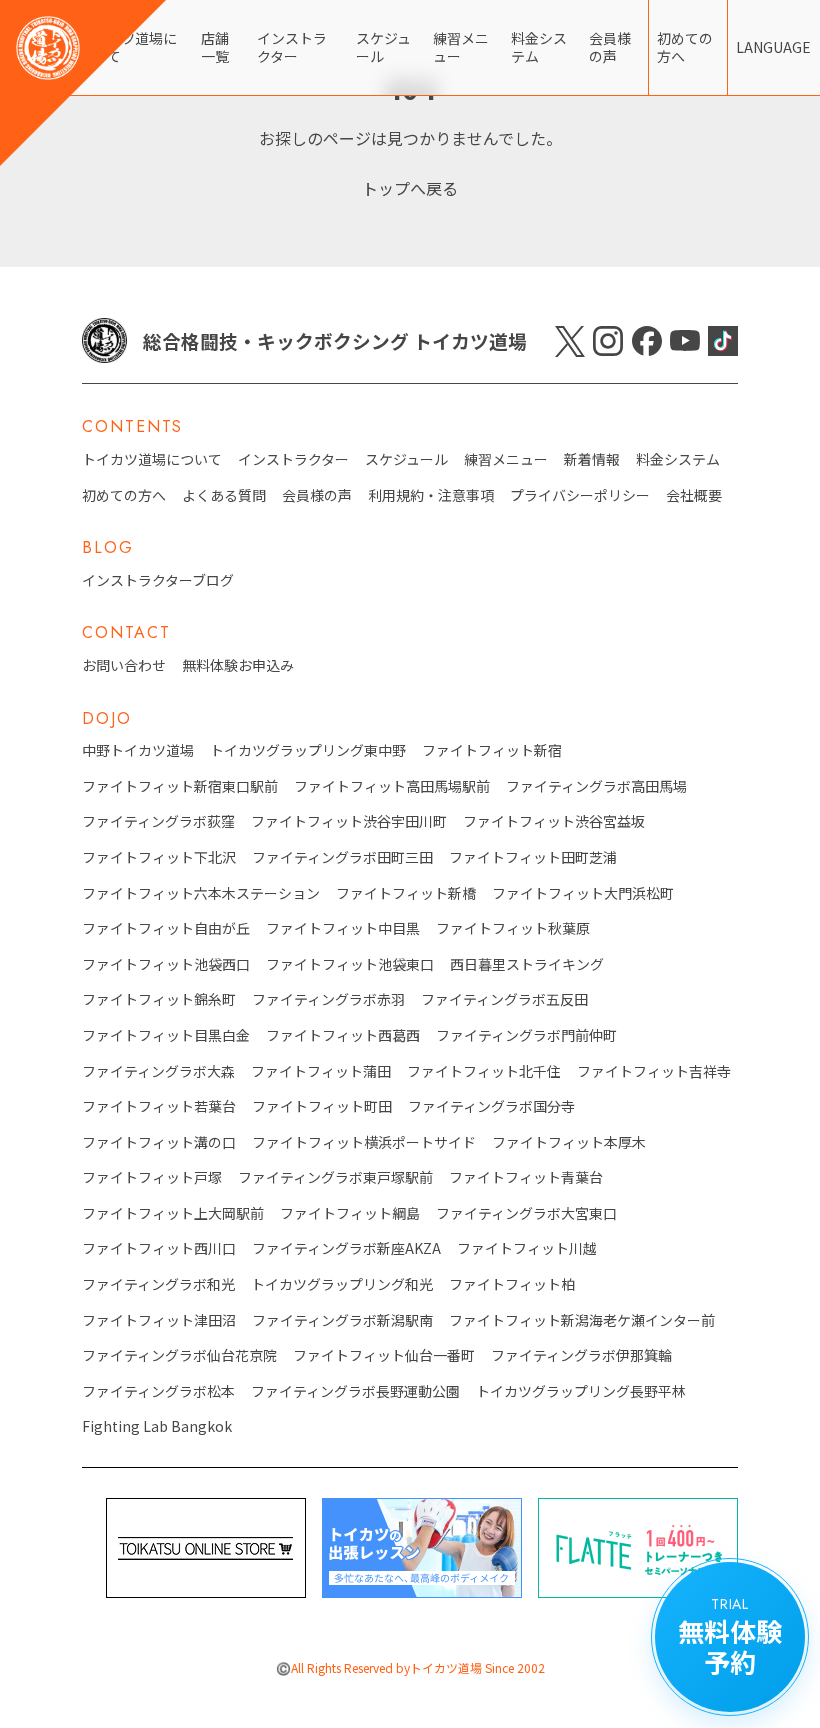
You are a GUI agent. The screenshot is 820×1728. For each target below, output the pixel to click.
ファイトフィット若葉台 (159, 1106)
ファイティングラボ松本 (158, 1391)
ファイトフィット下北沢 (159, 857)
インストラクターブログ (158, 580)
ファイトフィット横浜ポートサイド (364, 1142)
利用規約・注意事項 (431, 495)
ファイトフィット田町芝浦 (533, 857)
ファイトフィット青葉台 (526, 1177)
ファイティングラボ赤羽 (328, 999)
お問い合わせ (124, 665)
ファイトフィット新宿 (492, 750)
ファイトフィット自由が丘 (166, 928)
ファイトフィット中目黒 (343, 928)
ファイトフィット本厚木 (569, 1142)
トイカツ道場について (152, 459)
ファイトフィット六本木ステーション (201, 893)
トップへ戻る (410, 188)
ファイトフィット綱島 (350, 1213)
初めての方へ (685, 47)
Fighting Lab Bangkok (157, 1426)
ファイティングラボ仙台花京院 (179, 1355)
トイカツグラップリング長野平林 (581, 1391)
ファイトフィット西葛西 (343, 1035)
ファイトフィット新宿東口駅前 (180, 786)
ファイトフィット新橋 (406, 893)
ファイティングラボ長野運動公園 (355, 1391)
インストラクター (292, 47)
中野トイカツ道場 (138, 750)
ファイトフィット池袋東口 (350, 964)
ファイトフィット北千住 (484, 1071)
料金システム (539, 47)
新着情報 (592, 459)
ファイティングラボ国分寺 (491, 1106)
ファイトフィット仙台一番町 (384, 1355)
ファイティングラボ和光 (158, 1284)
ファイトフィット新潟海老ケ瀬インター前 (582, 1320)
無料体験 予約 (730, 1637)
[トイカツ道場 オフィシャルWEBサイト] (83, 83)
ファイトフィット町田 (322, 1106)
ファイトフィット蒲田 (321, 1071)
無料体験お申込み (238, 665)
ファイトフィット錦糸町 (159, 999)
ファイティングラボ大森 (158, 1071)
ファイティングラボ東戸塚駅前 (335, 1177)
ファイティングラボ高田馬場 (596, 786)
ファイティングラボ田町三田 (342, 857)
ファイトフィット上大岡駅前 (173, 1213)
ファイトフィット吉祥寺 (654, 1071)
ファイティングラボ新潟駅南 (342, 1320)
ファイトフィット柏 (512, 1284)
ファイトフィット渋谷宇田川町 (349, 821)
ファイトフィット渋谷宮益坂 (554, 821)
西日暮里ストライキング (527, 964)
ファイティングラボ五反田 (504, 999)
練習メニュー (461, 47)
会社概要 (694, 495)
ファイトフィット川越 (527, 1248)
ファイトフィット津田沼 (159, 1320)
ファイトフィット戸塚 (152, 1177)
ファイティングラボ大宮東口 (526, 1213)
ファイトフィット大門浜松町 (583, 893)
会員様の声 (610, 47)
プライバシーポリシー (580, 495)
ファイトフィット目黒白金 (166, 1035)
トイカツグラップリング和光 (342, 1284)
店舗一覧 (215, 47)
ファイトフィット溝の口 (159, 1142)
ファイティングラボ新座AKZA (346, 1248)
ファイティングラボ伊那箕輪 (581, 1355)
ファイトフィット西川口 (159, 1248)
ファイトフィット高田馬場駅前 (392, 786)
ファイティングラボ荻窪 (158, 821)
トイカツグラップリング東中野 (308, 750)
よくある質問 (224, 495)
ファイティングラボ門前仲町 (526, 1035)
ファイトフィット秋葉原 (513, 928)
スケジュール (383, 47)
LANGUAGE (773, 47)
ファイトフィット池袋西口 (166, 964)
